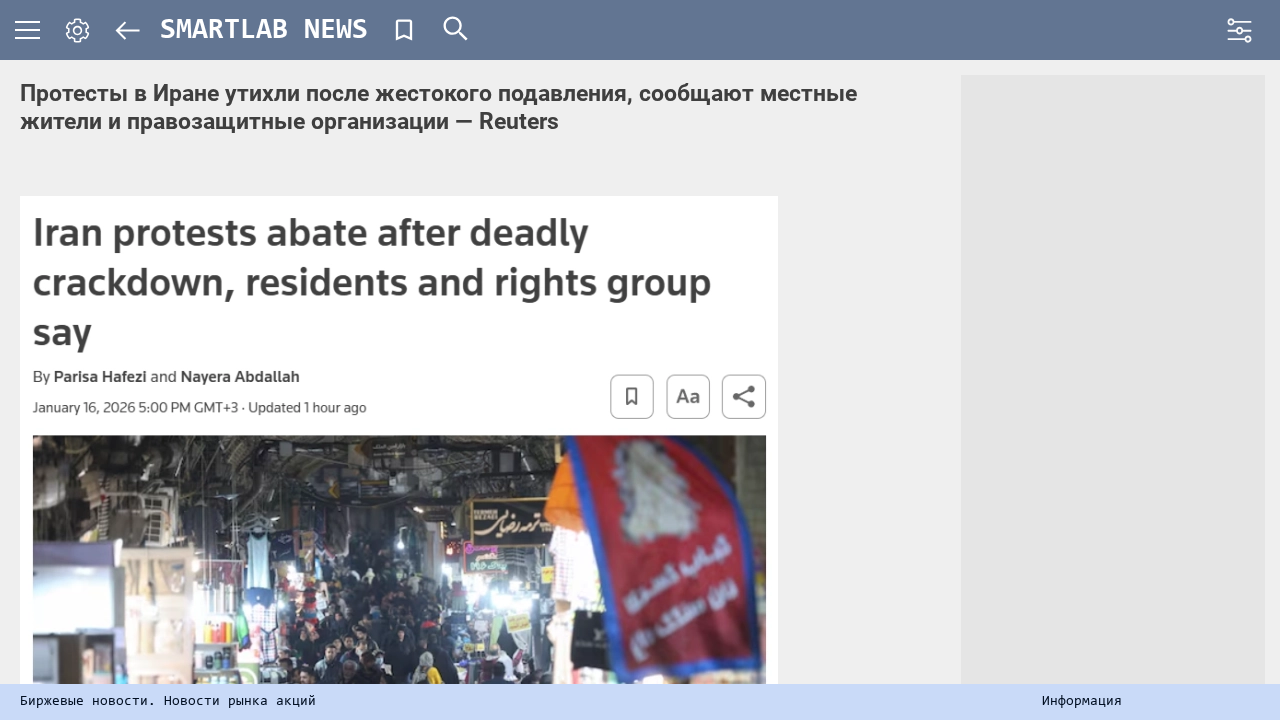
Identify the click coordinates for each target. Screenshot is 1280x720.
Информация (1082, 702)
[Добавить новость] (404, 30)
